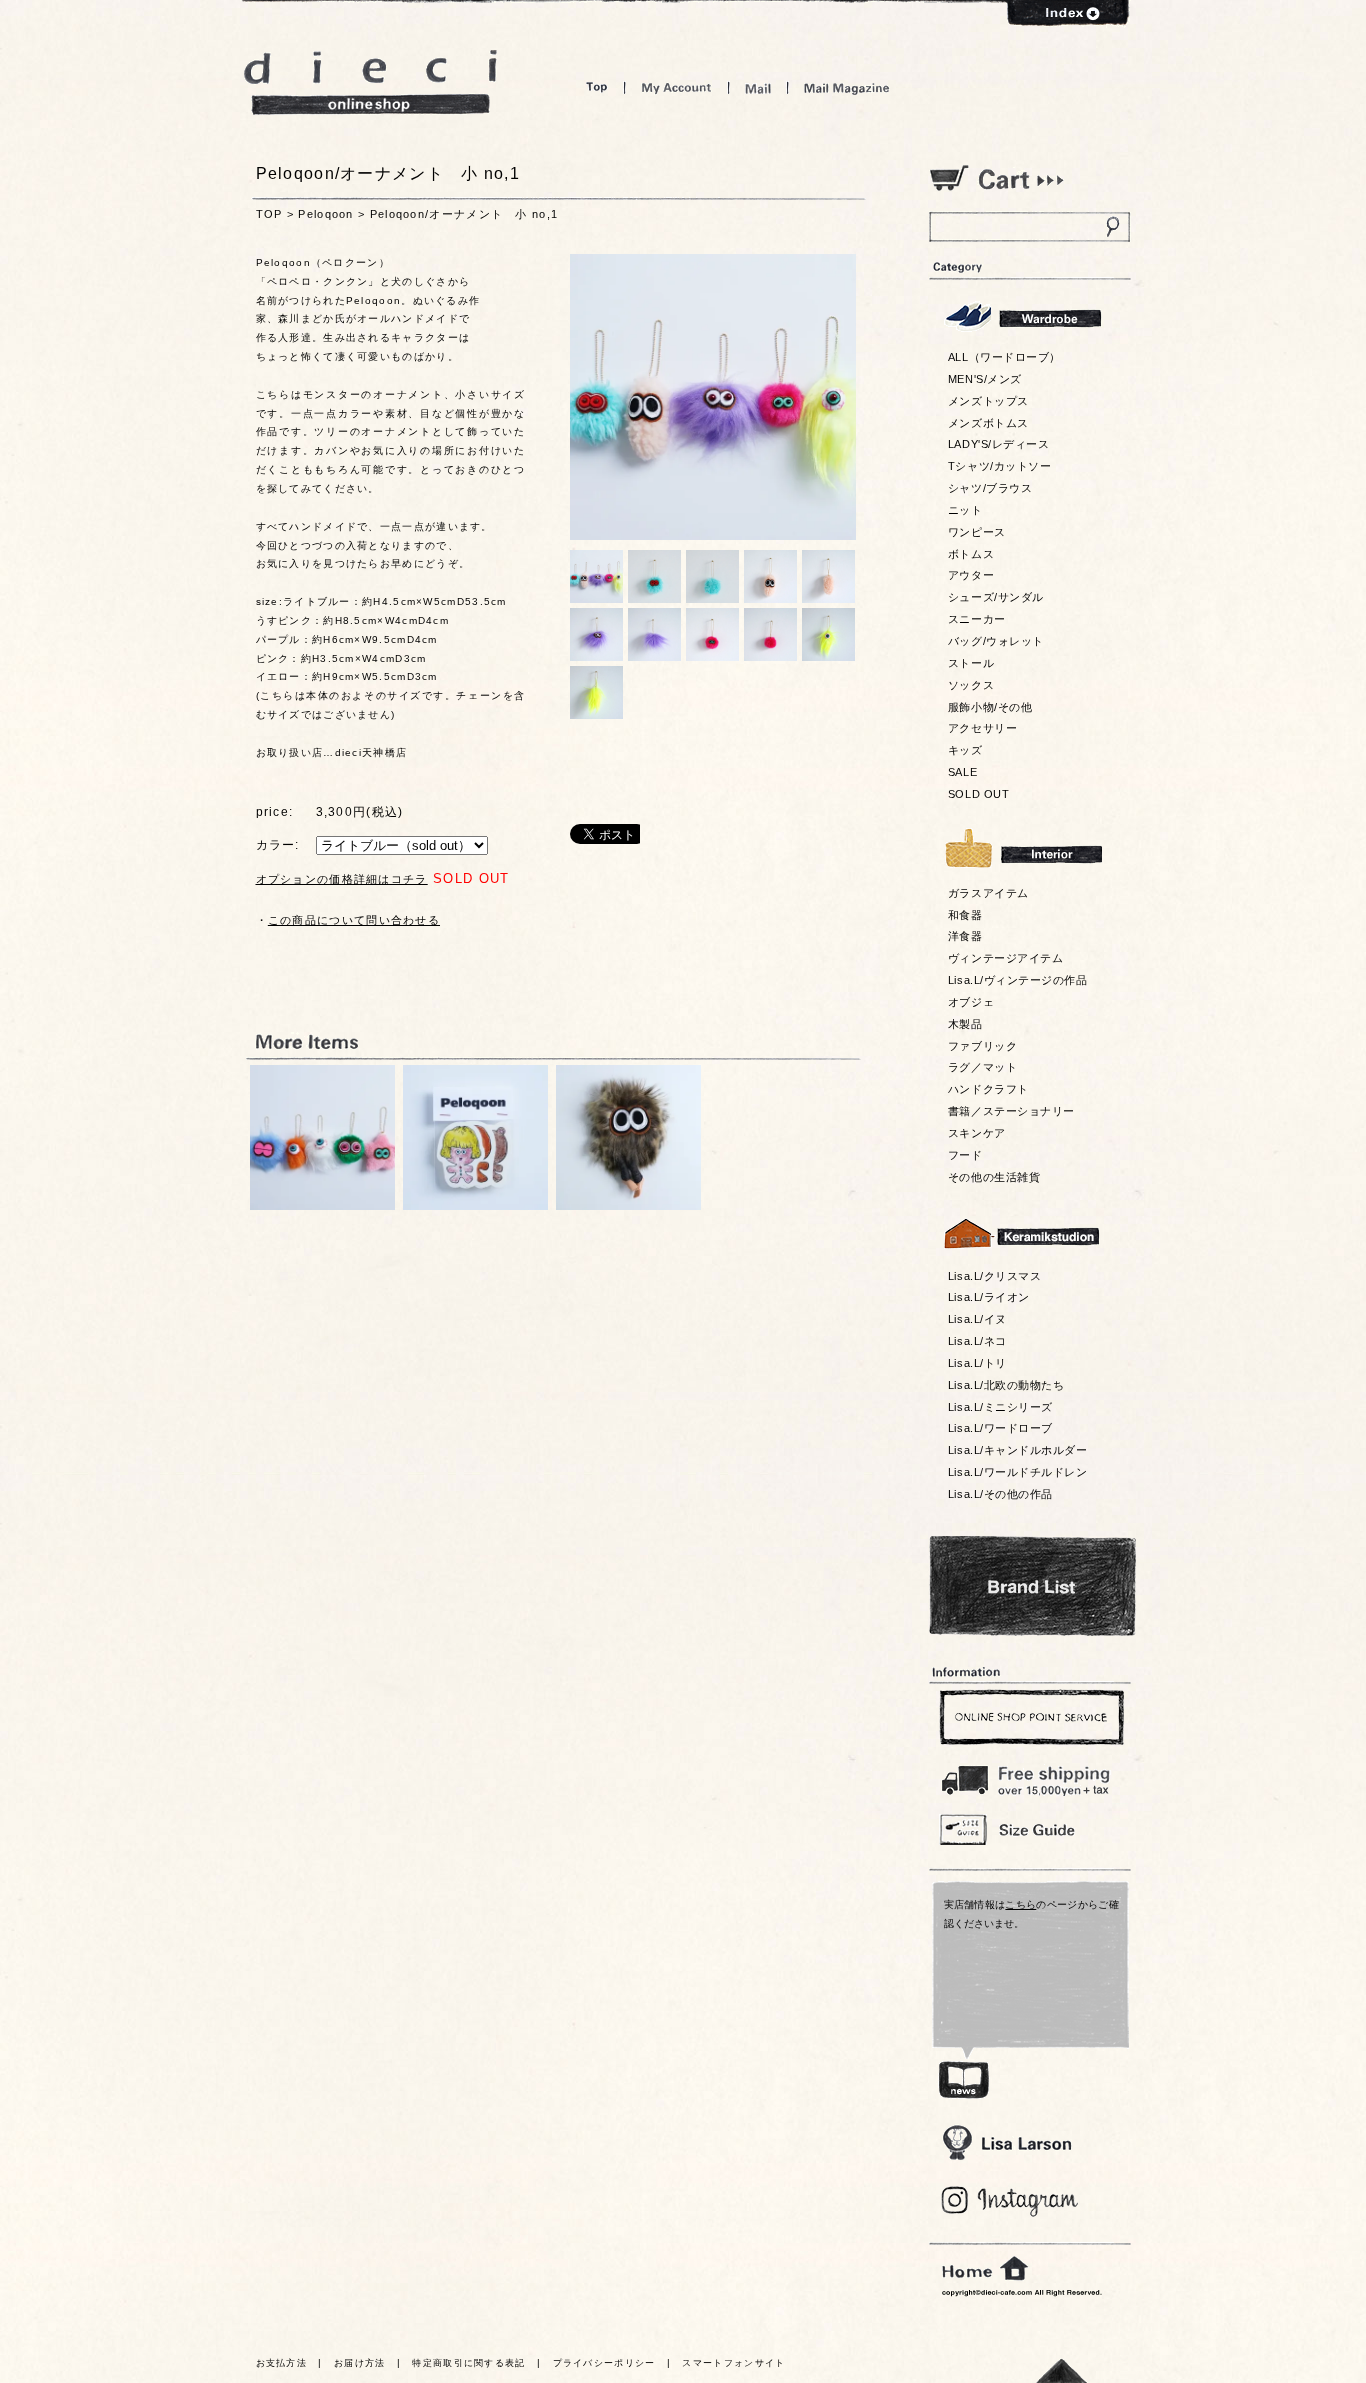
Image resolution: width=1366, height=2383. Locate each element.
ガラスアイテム (988, 893)
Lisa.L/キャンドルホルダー (1017, 1450)
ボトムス (971, 554)
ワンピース (977, 532)
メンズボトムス (988, 423)
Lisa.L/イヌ (977, 1319)
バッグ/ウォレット (996, 641)
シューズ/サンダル (996, 597)
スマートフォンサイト (733, 2363)
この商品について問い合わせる (354, 920)
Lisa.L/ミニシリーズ (1000, 1407)
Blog (1010, 2201)
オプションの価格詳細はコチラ (342, 879)
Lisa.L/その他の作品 (1000, 1494)
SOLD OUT (978, 794)
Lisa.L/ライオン (989, 1297)
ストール (971, 663)
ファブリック (982, 1046)
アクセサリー (982, 728)
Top (597, 87)
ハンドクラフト (988, 1089)
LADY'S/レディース (998, 444)
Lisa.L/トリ (977, 1363)
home (985, 2269)
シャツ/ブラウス (990, 488)
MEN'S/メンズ (985, 379)
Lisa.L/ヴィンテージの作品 (1017, 980)
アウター (971, 575)
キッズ (965, 750)
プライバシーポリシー (604, 2363)
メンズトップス (988, 401)
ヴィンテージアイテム (1005, 958)
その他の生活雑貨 (994, 1177)
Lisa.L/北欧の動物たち (1006, 1385)
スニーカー (977, 619)
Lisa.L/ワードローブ (1000, 1428)
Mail (758, 87)
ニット (965, 510)
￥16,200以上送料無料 (1029, 1776)
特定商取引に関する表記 (468, 2363)
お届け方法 (360, 2363)
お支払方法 (282, 2363)
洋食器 (965, 936)
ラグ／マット (982, 1067)
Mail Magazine (847, 87)
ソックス (971, 685)
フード (965, 1155)
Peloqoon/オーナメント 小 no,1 (464, 214)
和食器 (965, 915)
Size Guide (1029, 1828)
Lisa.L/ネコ (977, 1341)
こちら (1020, 1904)
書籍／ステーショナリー (1011, 1111)
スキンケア (977, 1133)
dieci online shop (371, 82)
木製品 (965, 1024)
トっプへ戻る (1062, 2370)
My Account (676, 87)
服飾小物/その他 (990, 707)
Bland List (1032, 1586)
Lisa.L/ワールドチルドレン (1017, 1472)
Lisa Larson (1006, 2142)
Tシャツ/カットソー (999, 466)
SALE (962, 772)
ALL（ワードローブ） (1004, 357)
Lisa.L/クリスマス (994, 1276)
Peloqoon (325, 214)
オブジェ (971, 1002)
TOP (269, 214)
